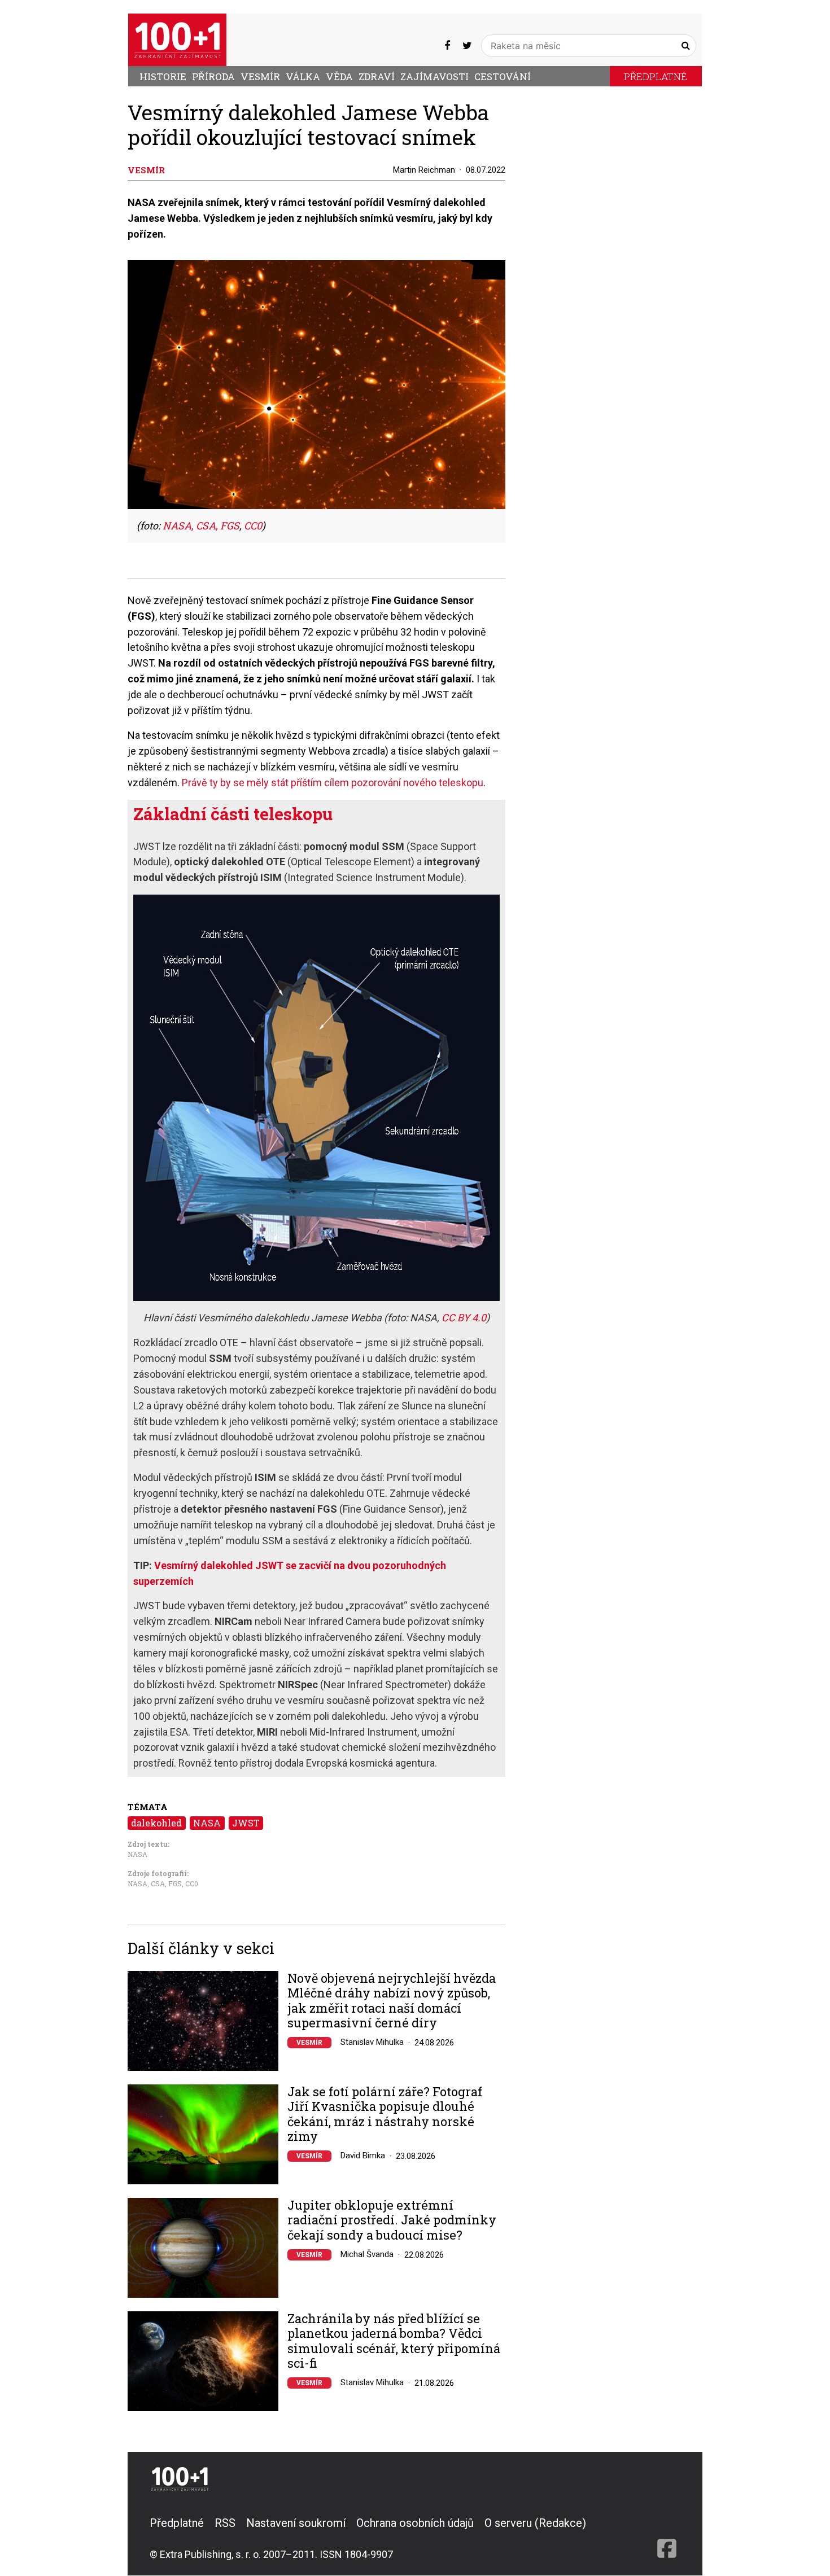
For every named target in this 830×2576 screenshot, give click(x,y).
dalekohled (156, 1823)
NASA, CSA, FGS (201, 525)
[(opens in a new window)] (447, 45)
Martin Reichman (424, 170)
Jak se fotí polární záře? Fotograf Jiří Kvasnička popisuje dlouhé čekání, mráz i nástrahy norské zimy (385, 2114)
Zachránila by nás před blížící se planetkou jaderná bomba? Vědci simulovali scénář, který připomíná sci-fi (394, 2341)
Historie (163, 76)
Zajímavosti (434, 76)
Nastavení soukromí (296, 2523)
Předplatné (656, 76)
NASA (207, 1823)
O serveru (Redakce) (535, 2523)
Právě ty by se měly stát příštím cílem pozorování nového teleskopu (333, 783)
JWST (246, 1823)
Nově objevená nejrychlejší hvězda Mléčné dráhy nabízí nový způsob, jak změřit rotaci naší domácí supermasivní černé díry (392, 2001)
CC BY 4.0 (464, 1318)
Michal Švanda (367, 2254)
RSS (225, 2523)
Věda (339, 76)
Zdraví (377, 76)
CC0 (253, 525)
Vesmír (260, 76)
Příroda (213, 76)
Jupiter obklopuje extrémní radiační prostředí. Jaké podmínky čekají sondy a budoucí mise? (392, 2220)
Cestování (503, 76)
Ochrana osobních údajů (415, 2523)
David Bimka (363, 2156)
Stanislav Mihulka (372, 2042)
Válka (303, 76)
